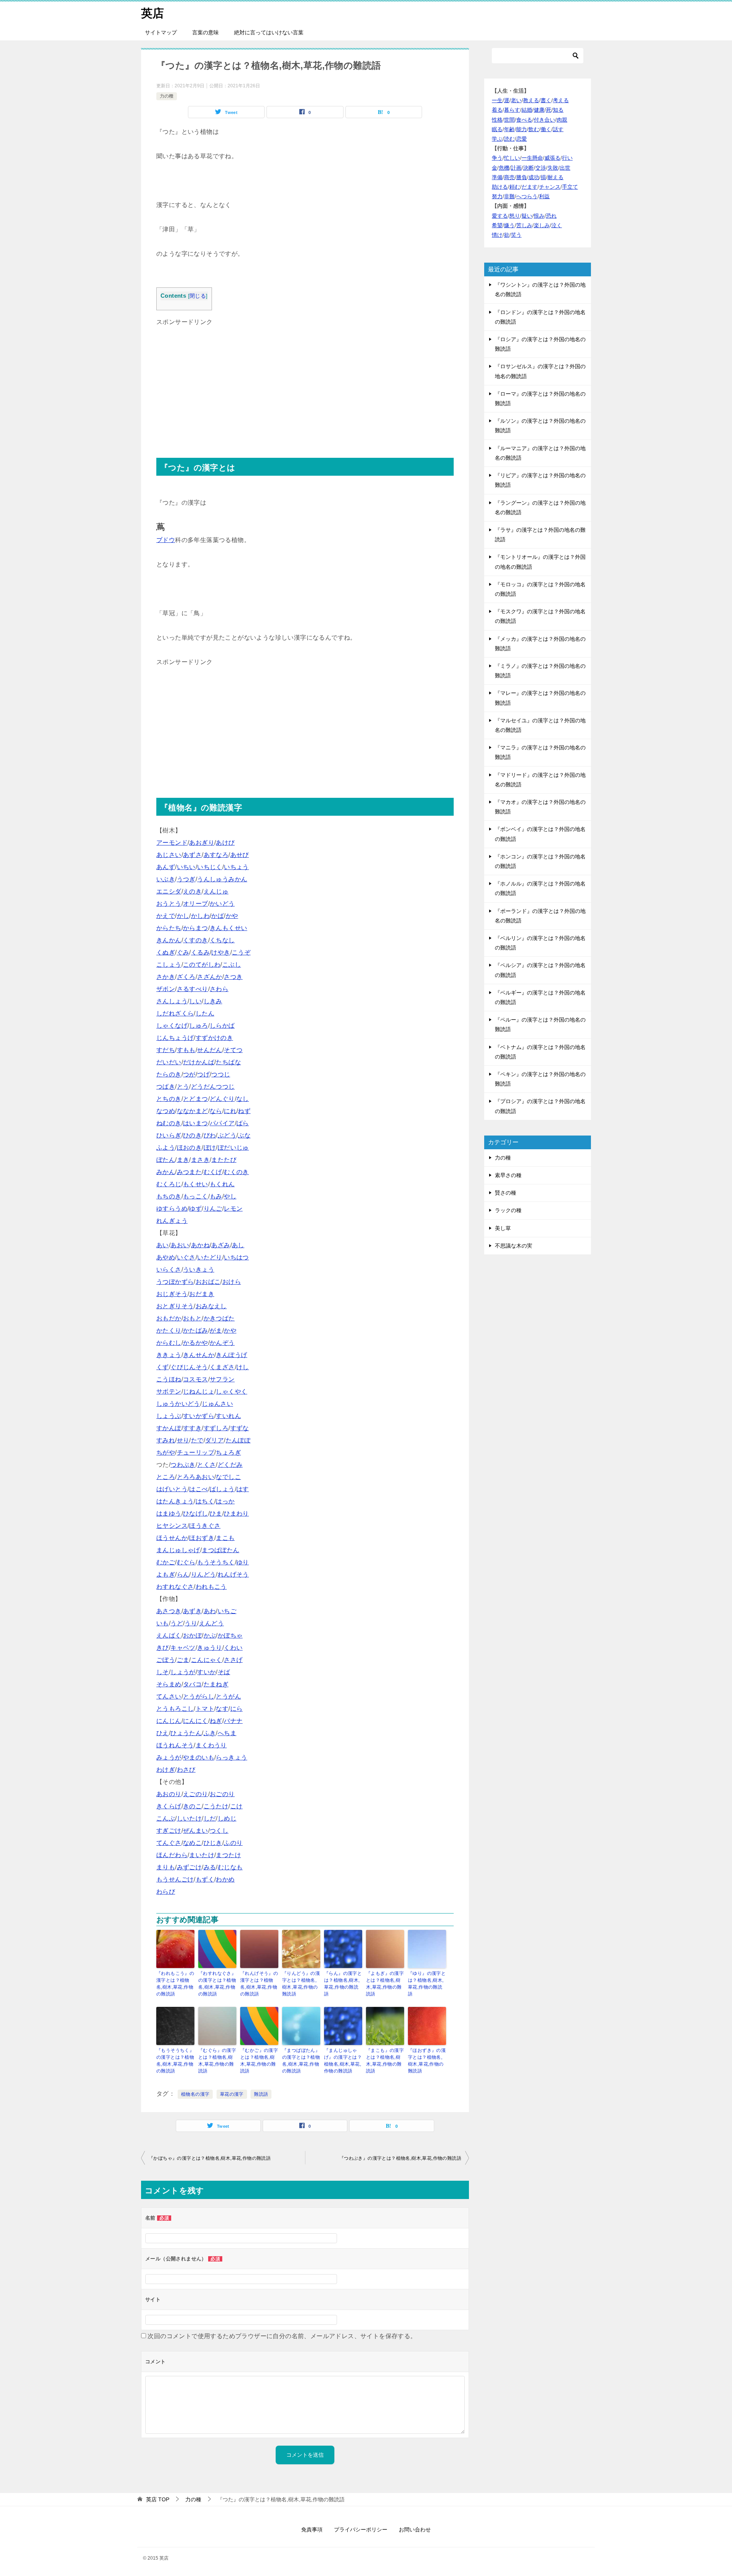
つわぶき (183, 1465)
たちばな (228, 1062)
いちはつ (236, 1257)
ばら (243, 1123)
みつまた (189, 1172)
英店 (152, 13)
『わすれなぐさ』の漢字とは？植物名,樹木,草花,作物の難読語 (217, 1984)
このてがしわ (202, 965)
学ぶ (497, 139)
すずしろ (216, 1428)
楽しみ (542, 225)
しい (195, 1001)
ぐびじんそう (189, 1367)
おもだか (169, 1318)
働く (546, 129)
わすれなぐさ (175, 1587)
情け (497, 235)
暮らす (512, 110)
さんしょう (172, 1001)
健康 (539, 110)
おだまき (202, 1294)
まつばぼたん (220, 1550)
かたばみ (196, 1331)
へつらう (527, 196)
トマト (205, 1709)
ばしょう (222, 1489)
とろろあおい (196, 1477)
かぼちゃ (230, 1635)
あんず (166, 867)
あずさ (192, 855)
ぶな (244, 1135)
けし (243, 1367)
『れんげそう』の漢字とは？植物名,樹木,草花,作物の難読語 (259, 1984)
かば (218, 916)
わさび (186, 1770)
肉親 (562, 120)
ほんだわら (172, 1855)
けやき (221, 952)
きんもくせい (228, 928)
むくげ (213, 1172)
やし (230, 1196)
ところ (166, 1477)
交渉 (541, 168)
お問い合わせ (415, 2529)
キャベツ (183, 1648)
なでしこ (228, 1477)
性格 (497, 120)
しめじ (227, 1818)
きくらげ (169, 1806)
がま (216, 1331)
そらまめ (169, 1684)
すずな (240, 1428)
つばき (166, 1087)
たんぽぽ (238, 1440)
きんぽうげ (231, 1355)
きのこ (192, 1806)
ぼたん (166, 1160)
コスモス (196, 1379)
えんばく (169, 1635)
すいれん (228, 1416)
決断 (528, 168)
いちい (186, 867)
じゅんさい (217, 1404)
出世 (565, 168)
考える (561, 100)
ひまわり (236, 1513)
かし (183, 916)
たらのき (169, 1074)
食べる (524, 120)
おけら (232, 1282)
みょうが (169, 1757)
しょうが (183, 1672)
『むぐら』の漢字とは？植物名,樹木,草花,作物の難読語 (217, 2061)
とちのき (169, 1099)
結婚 (527, 110)
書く (546, 100)
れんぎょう (172, 1221)
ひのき (192, 1135)
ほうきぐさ (205, 1526)
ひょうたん (186, 1733)
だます (530, 187)
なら (216, 1111)
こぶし (232, 965)
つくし (219, 1831)
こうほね (169, 1379)
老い (516, 100)
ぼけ (210, 1148)
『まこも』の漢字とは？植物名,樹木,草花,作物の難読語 (385, 2061)
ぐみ (183, 952)
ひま (216, 1513)
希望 (497, 225)
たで (197, 1440)
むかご (166, 1562)
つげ (203, 1074)
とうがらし (199, 1696)
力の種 (167, 96)
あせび (240, 855)
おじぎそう (172, 1294)
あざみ (221, 1245)
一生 (497, 100)
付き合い (544, 120)
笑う (516, 235)
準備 (497, 177)
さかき (166, 977)
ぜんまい (196, 1831)
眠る (497, 129)
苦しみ (524, 225)
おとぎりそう (175, 1306)
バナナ (233, 1721)
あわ (210, 1611)
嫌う (509, 225)
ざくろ (186, 977)
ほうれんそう (175, 1745)
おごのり (222, 1794)
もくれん (222, 1184)
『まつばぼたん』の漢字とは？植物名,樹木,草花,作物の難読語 (301, 2061)
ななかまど (193, 1111)
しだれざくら (175, 1013)
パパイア (222, 1123)
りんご (213, 1209)
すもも (186, 1050)
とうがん (228, 1696)
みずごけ (189, 1867)
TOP (158, 2499)
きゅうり (210, 1648)
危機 (504, 168)
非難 (509, 196)
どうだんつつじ (213, 1087)
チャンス (550, 187)
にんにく (196, 1721)
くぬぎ (166, 952)
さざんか (210, 977)
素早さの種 (508, 1175)
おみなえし (211, 1306)
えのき (192, 891)
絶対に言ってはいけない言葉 (269, 32)
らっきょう (231, 1757)
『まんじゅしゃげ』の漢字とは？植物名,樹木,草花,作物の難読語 (343, 2061)
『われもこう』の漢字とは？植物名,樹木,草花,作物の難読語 (175, 1984)
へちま (227, 1733)
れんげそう (233, 1574)
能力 (522, 129)
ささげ (233, 1660)
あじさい (169, 855)
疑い (527, 216)
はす (243, 1489)
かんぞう (222, 1343)
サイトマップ (161, 32)
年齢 (509, 129)
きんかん (169, 940)
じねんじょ (199, 1391)
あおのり (169, 1794)
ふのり (233, 1843)
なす (222, 1709)
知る (558, 110)
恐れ (551, 216)
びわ (210, 1135)
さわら (219, 989)
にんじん (169, 1721)
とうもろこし (175, 1709)
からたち (169, 928)
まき (183, 1160)
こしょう (169, 965)
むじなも (230, 1867)
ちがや (166, 1452)
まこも (225, 1538)
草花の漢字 (232, 2094)
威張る (552, 158)
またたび (224, 1160)
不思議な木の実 (514, 1246)
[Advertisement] (305, 382)
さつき (233, 977)
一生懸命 (532, 158)
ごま (183, 1660)
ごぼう (166, 1660)
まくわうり (211, 1745)
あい (163, 1245)
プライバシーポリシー (361, 2529)
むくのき (236, 1172)
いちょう (236, 867)
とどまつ (196, 1099)
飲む (534, 129)
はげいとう (172, 1489)
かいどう (222, 904)
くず (163, 1367)
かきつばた (219, 1318)
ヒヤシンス (172, 1526)
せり (183, 1440)
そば (224, 1672)
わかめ (225, 1879)
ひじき (213, 1843)
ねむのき (169, 1123)
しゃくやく (231, 1391)
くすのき (196, 940)
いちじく (210, 867)
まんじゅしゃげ (178, 1550)
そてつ (233, 1050)
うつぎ (186, 879)
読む (509, 139)
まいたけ (202, 1855)
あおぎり (202, 843)
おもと (192, 1318)
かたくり (169, 1331)
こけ (237, 1806)
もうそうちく (216, 1562)
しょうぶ (169, 1416)
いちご (227, 1611)
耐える (555, 177)
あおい (180, 1245)
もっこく (196, 1196)
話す (558, 129)
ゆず (195, 1209)
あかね (200, 1245)
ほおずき (202, 1538)
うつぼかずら (175, 1282)
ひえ (163, 1733)
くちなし (222, 940)
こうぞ (241, 952)
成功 (534, 177)
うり (191, 1623)
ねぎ (216, 1721)
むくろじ (169, 1184)
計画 (516, 168)
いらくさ (169, 1270)
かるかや (196, 1343)
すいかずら (199, 1416)
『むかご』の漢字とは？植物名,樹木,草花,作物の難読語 (259, 2061)
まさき (200, 1160)
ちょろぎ (228, 1452)
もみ (216, 1196)
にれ (230, 1111)
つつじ (221, 1074)
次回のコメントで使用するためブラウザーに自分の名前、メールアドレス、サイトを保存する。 (282, 2336)
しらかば (222, 1026)
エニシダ (169, 891)
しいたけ (189, 1818)
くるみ (200, 952)
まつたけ (228, 1855)
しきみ (213, 1001)
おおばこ (208, 1282)
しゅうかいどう (178, 1404)
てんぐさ (169, 1843)
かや (232, 916)
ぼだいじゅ (233, 1148)
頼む (515, 187)
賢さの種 (506, 1193)
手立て (570, 187)
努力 (497, 196)
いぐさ (186, 1257)
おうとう (169, 904)
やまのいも (199, 1757)
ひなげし (196, 1513)
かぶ (210, 1635)
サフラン (222, 1379)
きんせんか (199, 1355)
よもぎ (166, 1574)
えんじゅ (216, 891)
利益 (544, 196)
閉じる (198, 296)
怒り (515, 216)
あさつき (169, 1611)
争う (497, 158)
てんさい (169, 1696)
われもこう (211, 1587)
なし (243, 1099)
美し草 (503, 1228)
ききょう (169, 1355)
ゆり (243, 1562)
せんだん (210, 1050)
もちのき (169, 1196)
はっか (225, 1501)
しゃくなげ (172, 1026)
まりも (166, 1867)
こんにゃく (207, 1660)
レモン (233, 1209)
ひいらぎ (169, 1135)
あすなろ (216, 855)
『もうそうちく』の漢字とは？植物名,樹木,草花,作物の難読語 (175, 2061)
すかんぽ (169, 1428)
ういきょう (199, 1270)
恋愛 (522, 139)
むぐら (186, 1562)
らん (183, 1574)
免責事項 (312, 2529)
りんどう (204, 1574)
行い (567, 158)
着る (497, 110)
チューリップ (196, 1452)
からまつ (196, 928)
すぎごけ (169, 1831)
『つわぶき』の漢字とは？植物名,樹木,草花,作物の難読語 (400, 2158)
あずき (192, 1611)
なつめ (166, 1111)
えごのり (196, 1794)
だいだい (169, 1062)
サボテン (169, 1391)
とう (183, 1087)
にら (237, 1709)
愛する (500, 216)
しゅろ (198, 1026)
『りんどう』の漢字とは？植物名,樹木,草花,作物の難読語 (301, 1984)
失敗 (553, 168)
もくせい (196, 1184)
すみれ (166, 1440)
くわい (233, 1648)
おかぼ (192, 1635)
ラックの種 (508, 1210)
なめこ (192, 1843)
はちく (205, 1501)
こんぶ (166, 1818)
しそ (163, 1672)
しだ (210, 1818)
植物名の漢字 (195, 2094)
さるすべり (193, 989)
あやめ (166, 1257)
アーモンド (172, 843)
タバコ (192, 1684)
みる (210, 1867)
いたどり (210, 1257)
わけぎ (166, 1770)
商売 (509, 177)
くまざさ (222, 1367)
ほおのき (189, 1148)
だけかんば (199, 1062)
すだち (166, 1050)
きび (163, 1648)
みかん (166, 1172)
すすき (192, 1428)
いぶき (166, 879)
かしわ (200, 916)
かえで (166, 916)
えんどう (212, 1623)
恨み (539, 216)
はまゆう (169, 1513)
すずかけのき (214, 1038)
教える (531, 100)
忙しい (512, 158)
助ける (500, 187)
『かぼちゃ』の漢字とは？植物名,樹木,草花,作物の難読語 (210, 2158)
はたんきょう (175, 1501)
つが (189, 1074)
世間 (509, 120)
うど (177, 1623)
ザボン (166, 989)
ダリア (214, 1440)
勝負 (522, 177)
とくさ (206, 1465)
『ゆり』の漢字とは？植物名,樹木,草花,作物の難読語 (427, 1984)
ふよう (166, 1148)
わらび (166, 1892)
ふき (210, 1733)
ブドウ (166, 540)
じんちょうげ (175, 1038)
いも (163, 1623)
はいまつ (196, 1123)
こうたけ (216, 1806)
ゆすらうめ (172, 1209)
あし (238, 1245)
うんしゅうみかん (222, 879)
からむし (169, 1343)
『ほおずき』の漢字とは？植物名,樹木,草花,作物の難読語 (427, 2061)
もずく (205, 1879)
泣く (557, 225)
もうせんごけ (175, 1879)
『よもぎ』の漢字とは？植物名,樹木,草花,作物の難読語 (385, 1984)
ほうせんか (172, 1538)
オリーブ (196, 904)
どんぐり (222, 1099)
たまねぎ (216, 1684)
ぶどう (227, 1135)
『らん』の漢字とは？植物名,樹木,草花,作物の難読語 (343, 1984)
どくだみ (230, 1465)
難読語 (261, 2094)
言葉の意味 (205, 32)
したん (205, 1013)
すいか (206, 1672)
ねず (244, 1111)
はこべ (198, 1489)
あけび (225, 843)
